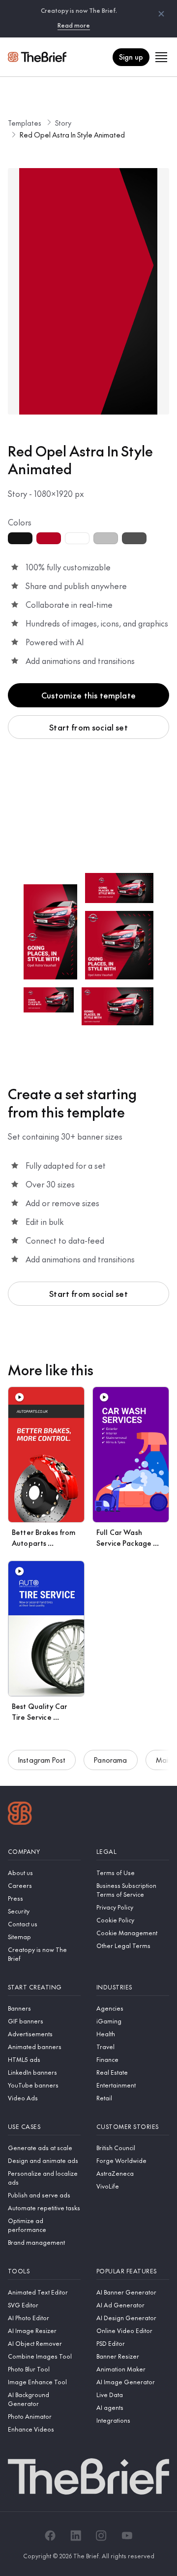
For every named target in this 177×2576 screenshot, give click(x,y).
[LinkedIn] (76, 2536)
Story (63, 123)
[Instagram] (101, 2536)
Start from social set (88, 727)
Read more (74, 25)
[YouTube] (127, 2536)
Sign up (131, 57)
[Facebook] (50, 2536)
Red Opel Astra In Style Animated (72, 135)
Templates (25, 123)
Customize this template (88, 695)
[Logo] (20, 1814)
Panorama (110, 1760)
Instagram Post (42, 1760)
